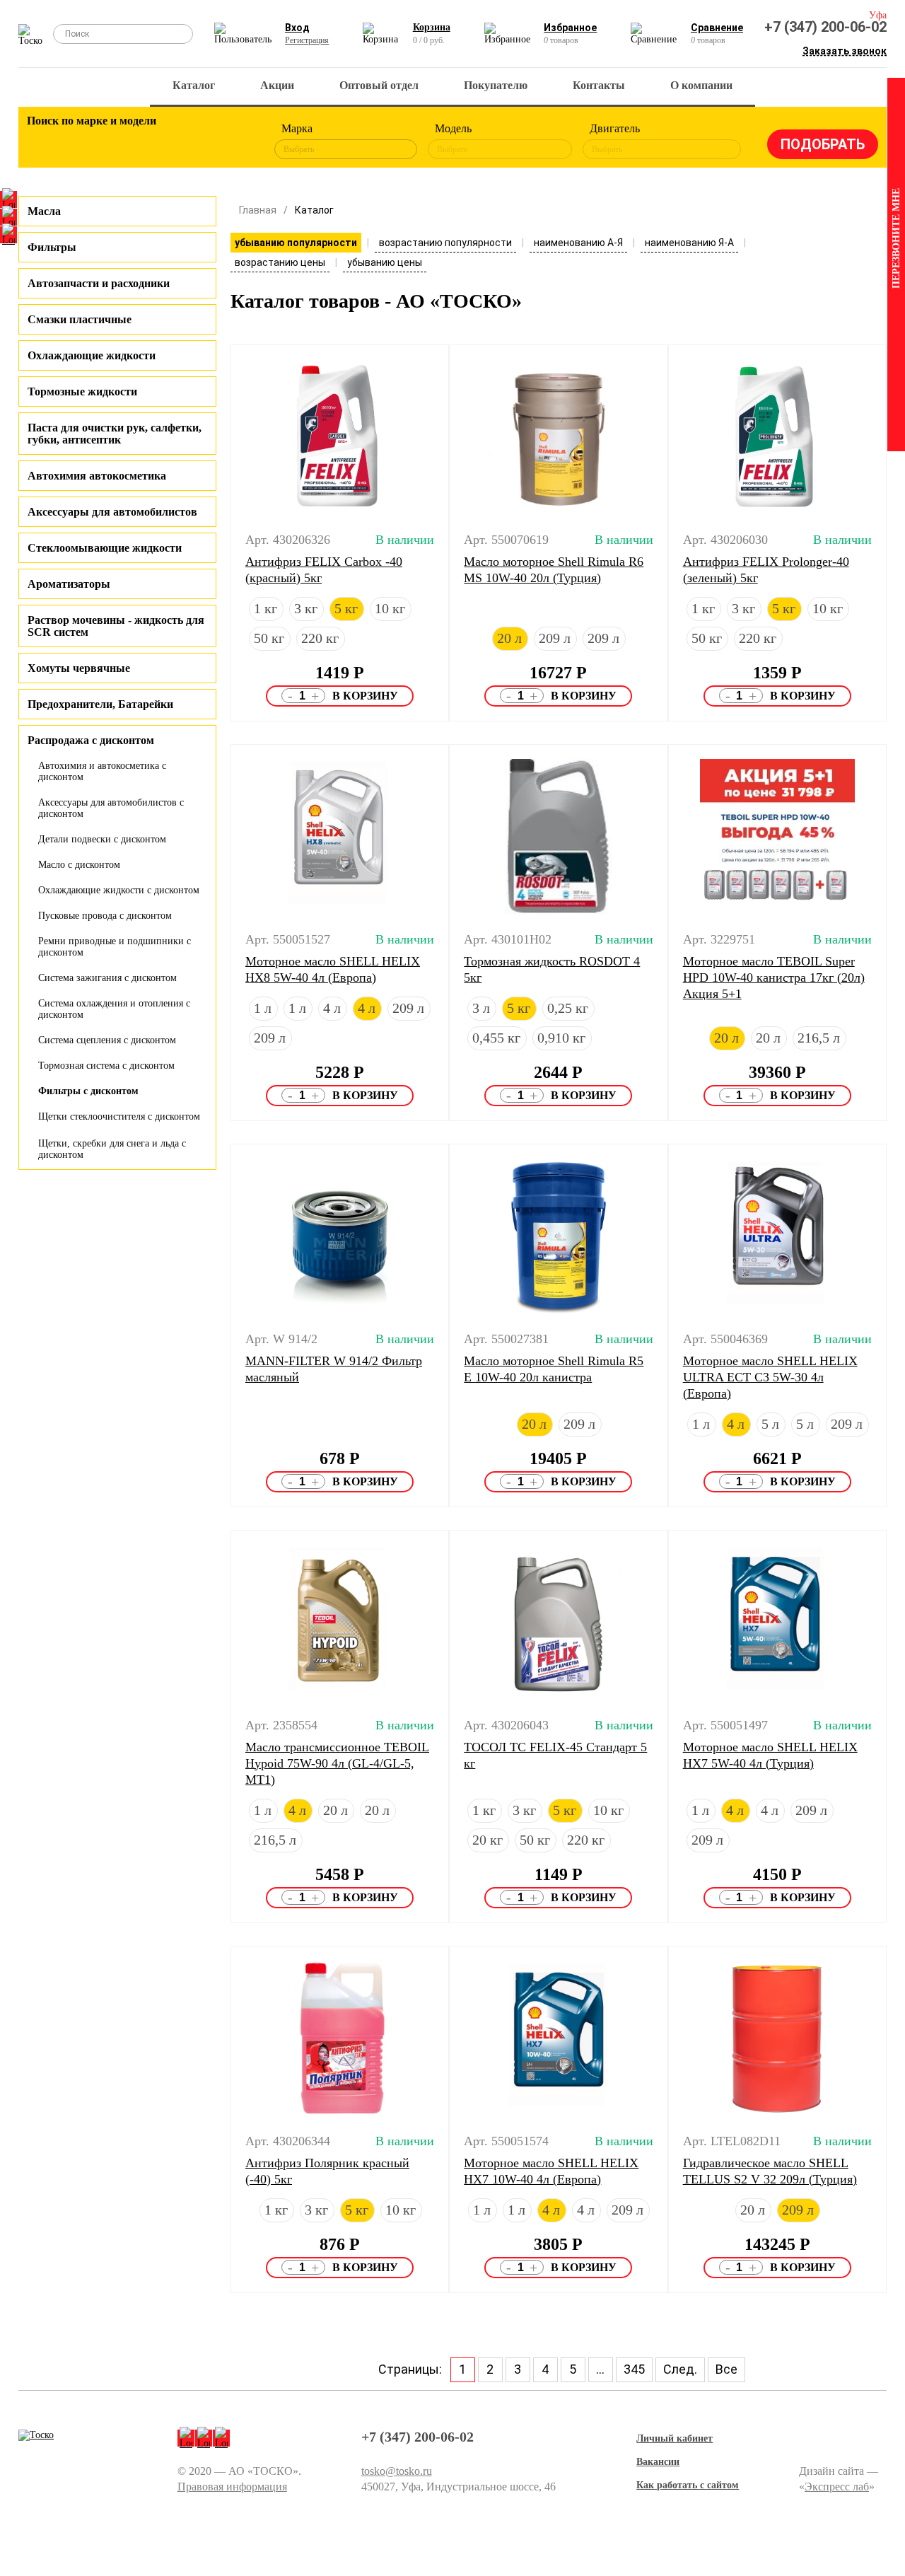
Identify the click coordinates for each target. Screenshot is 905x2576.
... (600, 2369)
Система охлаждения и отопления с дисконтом (114, 1009)
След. (680, 2369)
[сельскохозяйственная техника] (161, 141)
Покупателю (496, 85)
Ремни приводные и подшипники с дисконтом (115, 947)
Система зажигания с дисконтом (107, 978)
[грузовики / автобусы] (122, 141)
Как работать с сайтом (688, 2485)
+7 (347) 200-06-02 (825, 27)
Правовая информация (232, 2487)
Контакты (599, 85)
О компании (701, 85)
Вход (297, 28)
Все (726, 2369)
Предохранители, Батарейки (100, 704)
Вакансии (658, 2462)
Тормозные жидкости (82, 391)
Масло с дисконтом (79, 865)
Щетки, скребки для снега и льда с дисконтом (112, 1149)
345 (634, 2369)
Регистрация (307, 40)
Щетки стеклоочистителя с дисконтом (119, 1116)
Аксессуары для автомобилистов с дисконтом (111, 808)
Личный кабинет (675, 2438)
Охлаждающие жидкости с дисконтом (119, 890)
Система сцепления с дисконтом (107, 1040)
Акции (277, 85)
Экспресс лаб (837, 2487)
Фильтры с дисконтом (88, 1091)
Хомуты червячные (79, 668)
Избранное (570, 28)
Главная (258, 210)
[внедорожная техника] (200, 141)
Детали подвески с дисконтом (102, 839)
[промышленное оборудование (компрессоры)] (239, 141)
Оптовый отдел (379, 85)
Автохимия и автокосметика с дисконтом (102, 771)
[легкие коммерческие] (83, 141)
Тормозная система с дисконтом (106, 1066)
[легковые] (45, 141)
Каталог (194, 85)
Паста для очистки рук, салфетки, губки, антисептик (115, 434)
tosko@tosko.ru (397, 2471)
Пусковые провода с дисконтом (105, 916)
